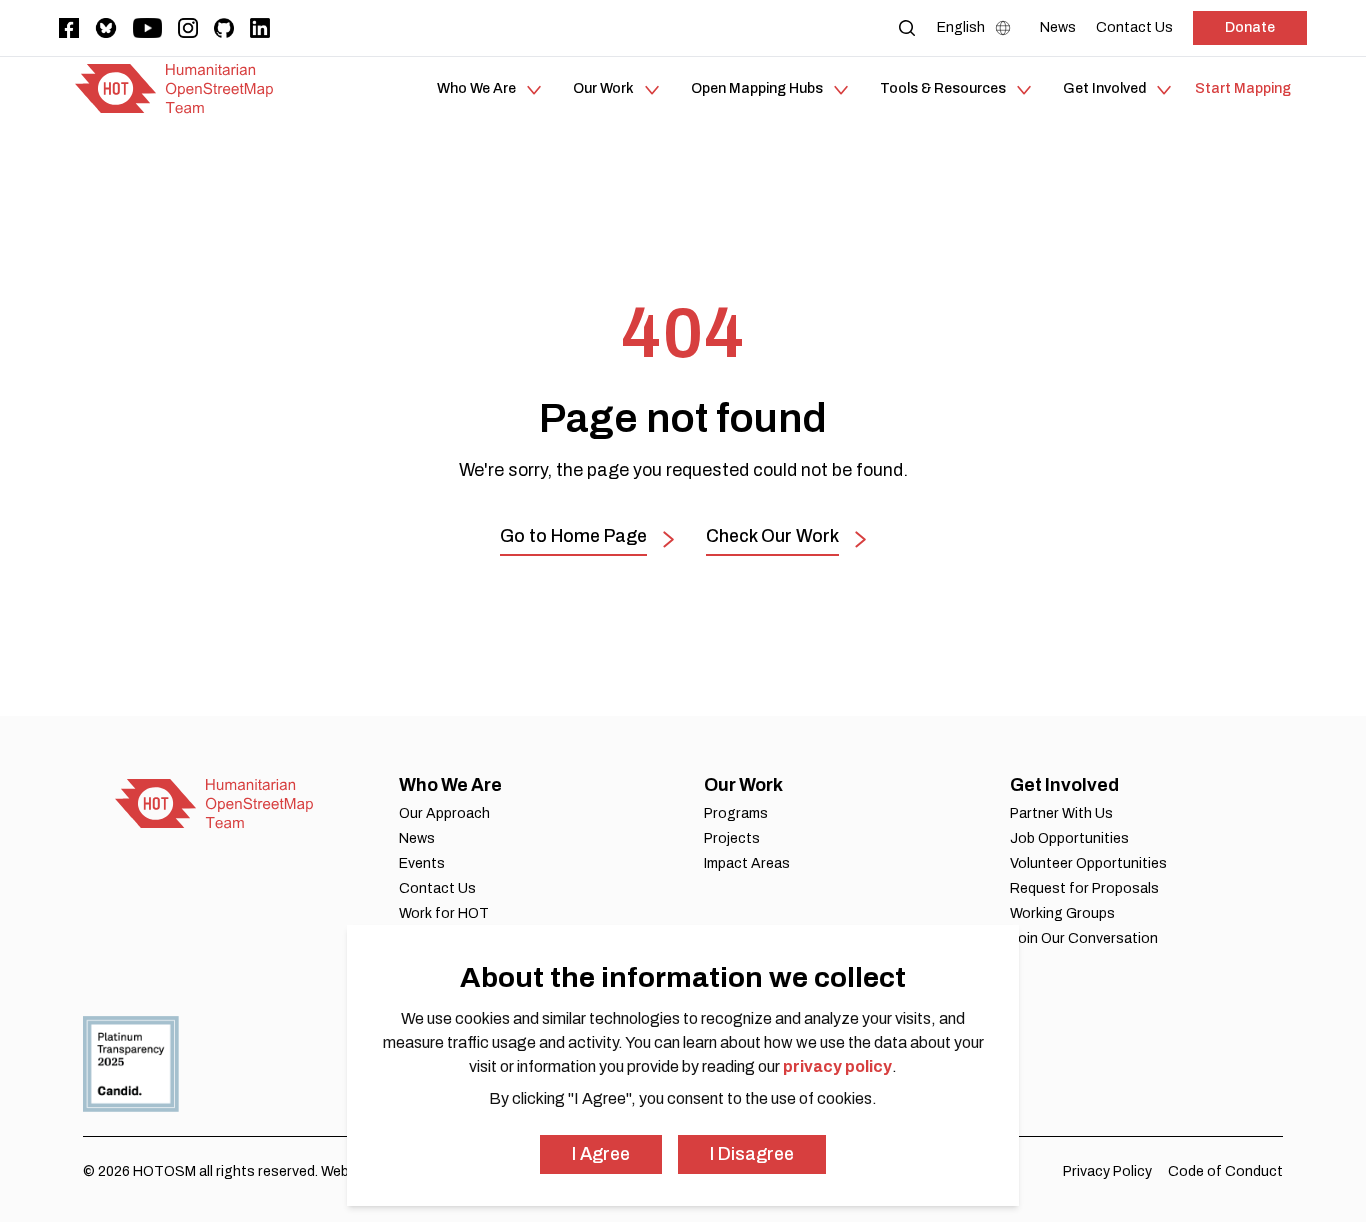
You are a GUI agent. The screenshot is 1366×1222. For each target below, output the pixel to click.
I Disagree (752, 1154)
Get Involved (1064, 785)
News (417, 838)
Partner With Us (1061, 813)
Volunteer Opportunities (1088, 863)
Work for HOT (444, 913)
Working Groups (1062, 913)
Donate (1250, 27)
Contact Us (437, 888)
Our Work (743, 785)
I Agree (601, 1154)
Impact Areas (747, 863)
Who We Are (450, 785)
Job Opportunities (1069, 838)
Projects (732, 838)
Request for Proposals (1084, 888)
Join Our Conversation (1084, 938)
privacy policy (837, 1066)
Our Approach (444, 813)
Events (422, 863)
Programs (736, 813)
